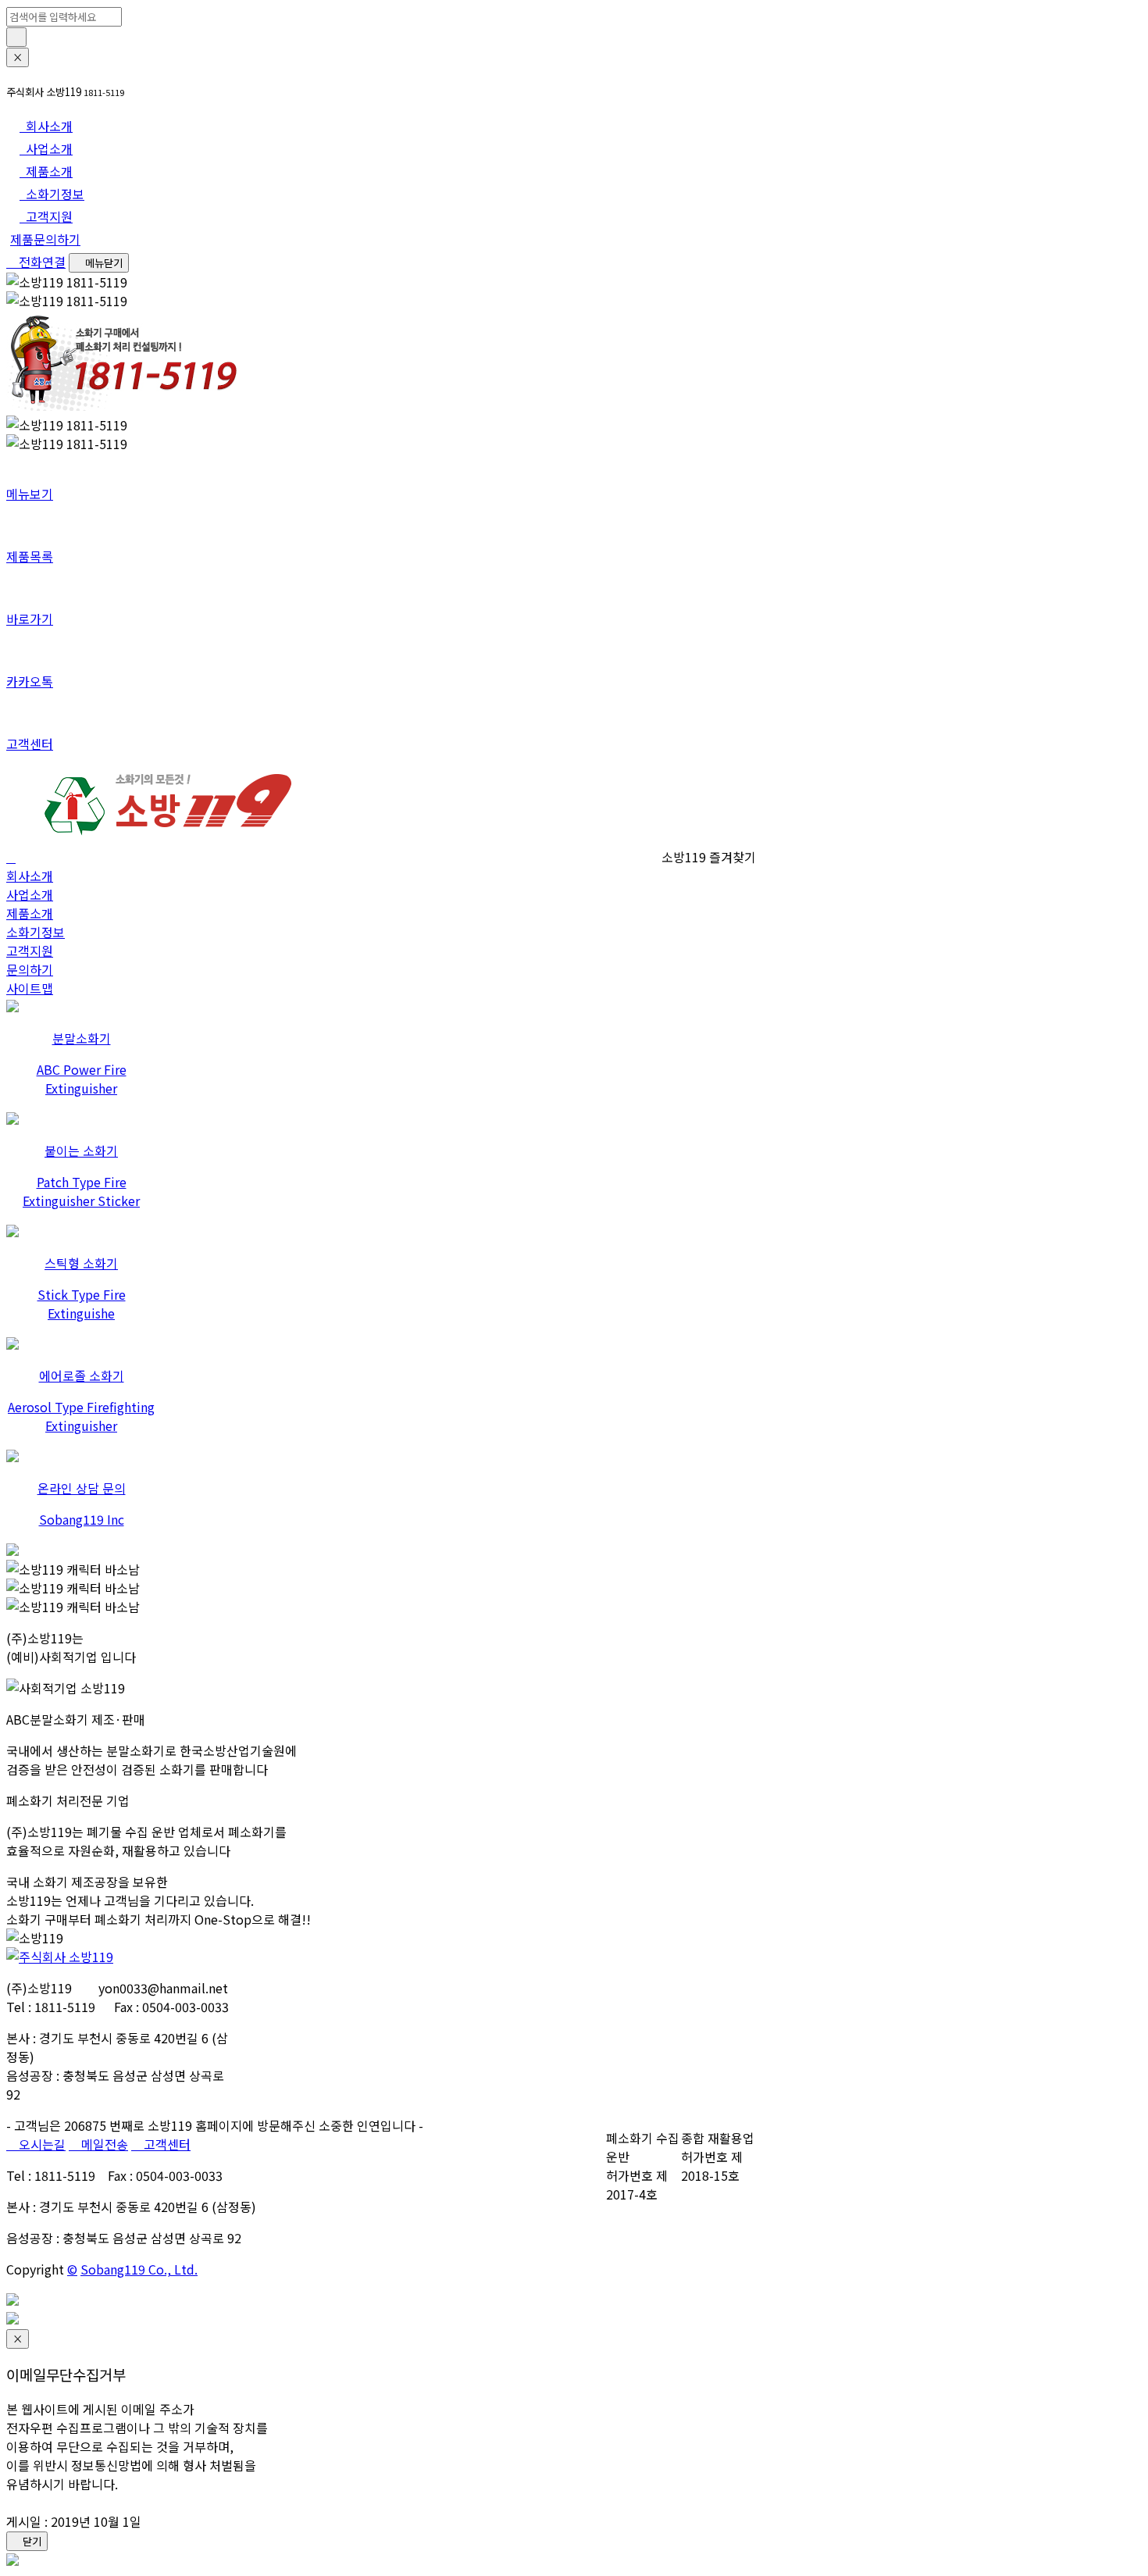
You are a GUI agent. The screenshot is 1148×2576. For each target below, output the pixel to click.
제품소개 (30, 913)
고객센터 (166, 2144)
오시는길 (41, 2144)
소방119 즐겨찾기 (707, 857)
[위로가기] (12, 2300)
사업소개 (30, 894)
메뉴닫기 (103, 263)
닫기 (31, 2541)
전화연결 (41, 262)
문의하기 (30, 969)
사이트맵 (30, 988)
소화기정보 (36, 932)
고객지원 (30, 951)
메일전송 (103, 2144)
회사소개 (30, 876)
